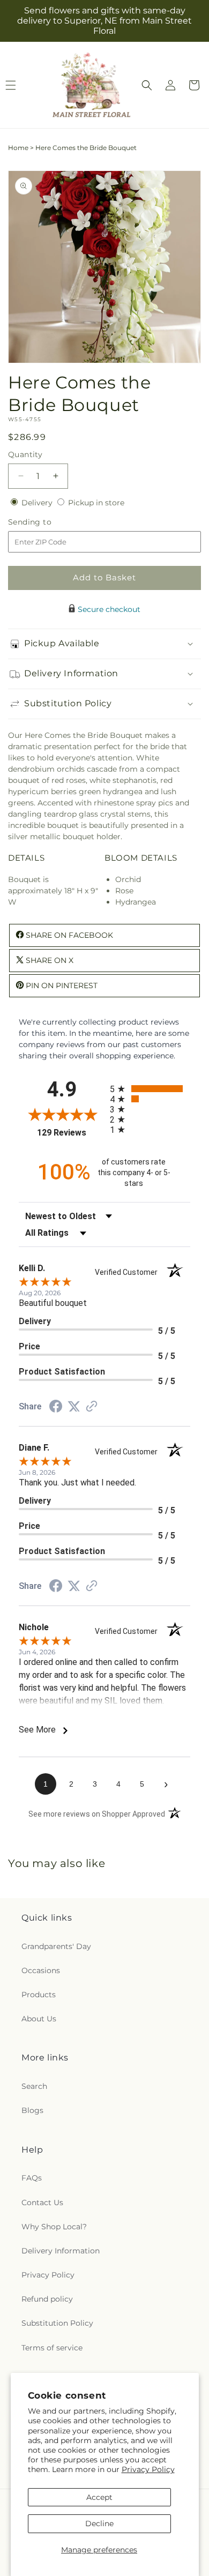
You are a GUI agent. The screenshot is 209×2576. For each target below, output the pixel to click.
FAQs (32, 2178)
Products (39, 1995)
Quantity (25, 454)
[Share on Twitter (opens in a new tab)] (74, 1407)
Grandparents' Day (56, 1946)
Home (18, 148)
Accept (99, 2497)
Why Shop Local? (54, 2227)
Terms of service (52, 2348)
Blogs (32, 2110)
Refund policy (47, 2299)
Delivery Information (61, 2251)
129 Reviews (71, 1133)
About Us (39, 2019)
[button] (147, 85)
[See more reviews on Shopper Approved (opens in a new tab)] (92, 1407)
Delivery (38, 503)
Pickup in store (96, 503)
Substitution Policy (57, 2323)
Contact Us (42, 2202)
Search (34, 2086)
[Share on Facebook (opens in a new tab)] (56, 1408)
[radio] (150, 1089)
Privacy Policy (148, 2469)
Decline (99, 2523)
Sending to (46, 522)
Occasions (41, 1970)
